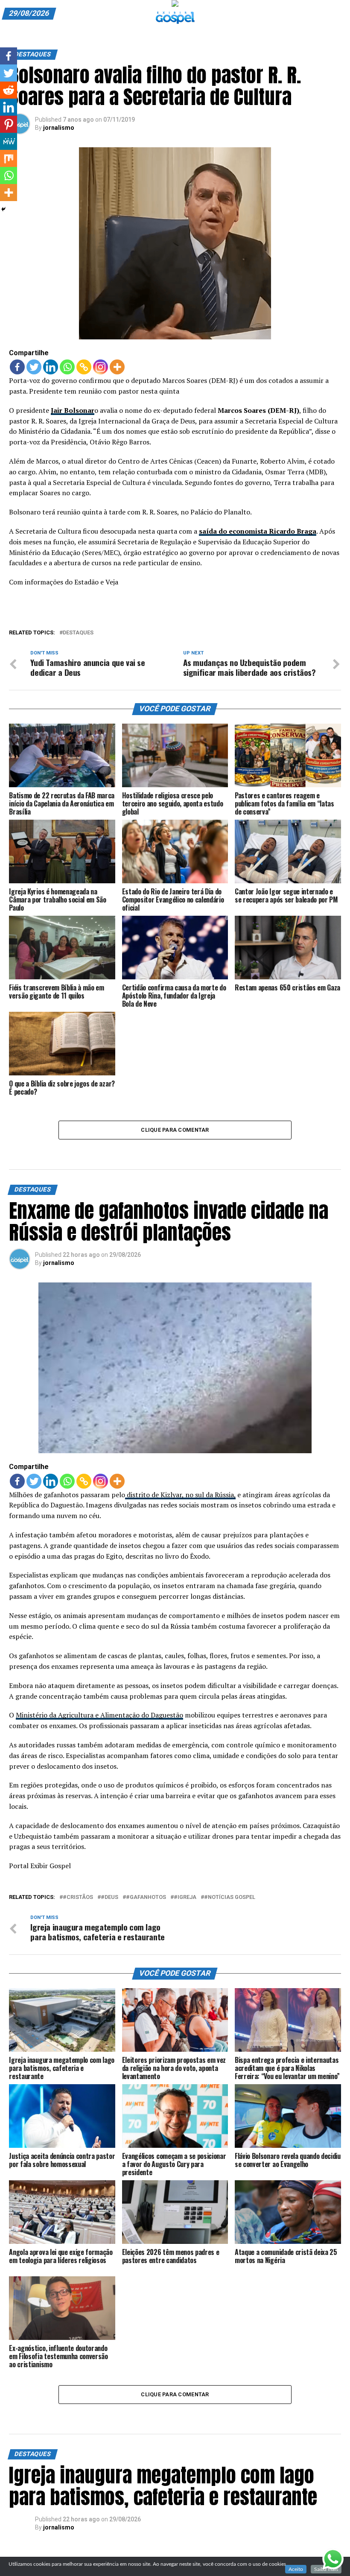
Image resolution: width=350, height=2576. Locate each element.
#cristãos (78, 1897)
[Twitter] (34, 367)
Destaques (78, 633)
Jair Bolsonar (73, 410)
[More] (117, 367)
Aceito (296, 2569)
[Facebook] (17, 367)
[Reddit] (9, 90)
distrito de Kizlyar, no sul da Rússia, (180, 1495)
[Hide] (3, 209)
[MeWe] (9, 141)
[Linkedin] (51, 367)
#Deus (109, 1897)
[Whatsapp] (67, 367)
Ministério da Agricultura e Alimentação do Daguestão (99, 1715)
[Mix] (9, 158)
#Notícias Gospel (230, 1897)
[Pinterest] (9, 124)
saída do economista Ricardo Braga (258, 531)
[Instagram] (101, 367)
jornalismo (59, 128)
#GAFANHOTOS (146, 1897)
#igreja (185, 1897)
